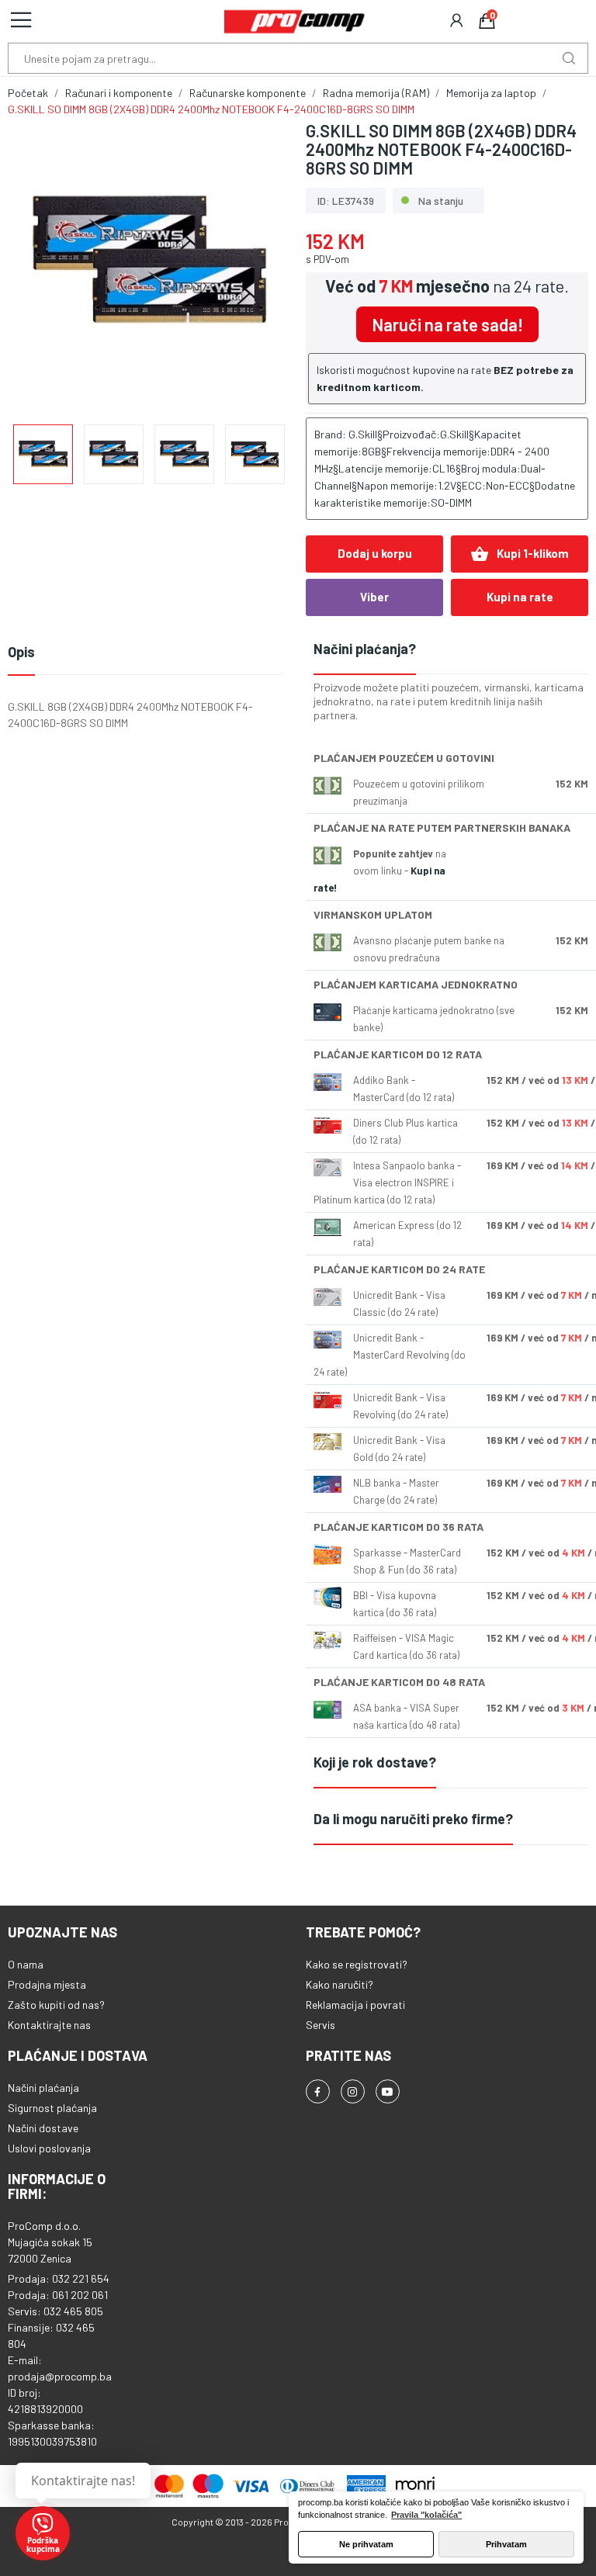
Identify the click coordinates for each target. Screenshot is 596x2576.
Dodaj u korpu (375, 553)
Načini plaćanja (43, 2088)
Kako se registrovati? (357, 1964)
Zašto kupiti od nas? (56, 2005)
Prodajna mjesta (47, 1984)
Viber (374, 597)
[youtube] (388, 2091)
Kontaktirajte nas (49, 2025)
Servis (321, 2025)
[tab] (451, 650)
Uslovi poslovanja (49, 2148)
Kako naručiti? (340, 1984)
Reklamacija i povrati (355, 2005)
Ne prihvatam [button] (366, 2544)
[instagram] (353, 2091)
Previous (44, 265)
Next (254, 265)
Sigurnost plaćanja (52, 2108)
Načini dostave (43, 2128)
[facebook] (318, 2091)
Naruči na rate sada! (447, 324)
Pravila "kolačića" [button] (426, 2515)
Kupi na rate (520, 597)
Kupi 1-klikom (520, 554)
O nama (26, 1964)
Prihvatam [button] (506, 2544)
